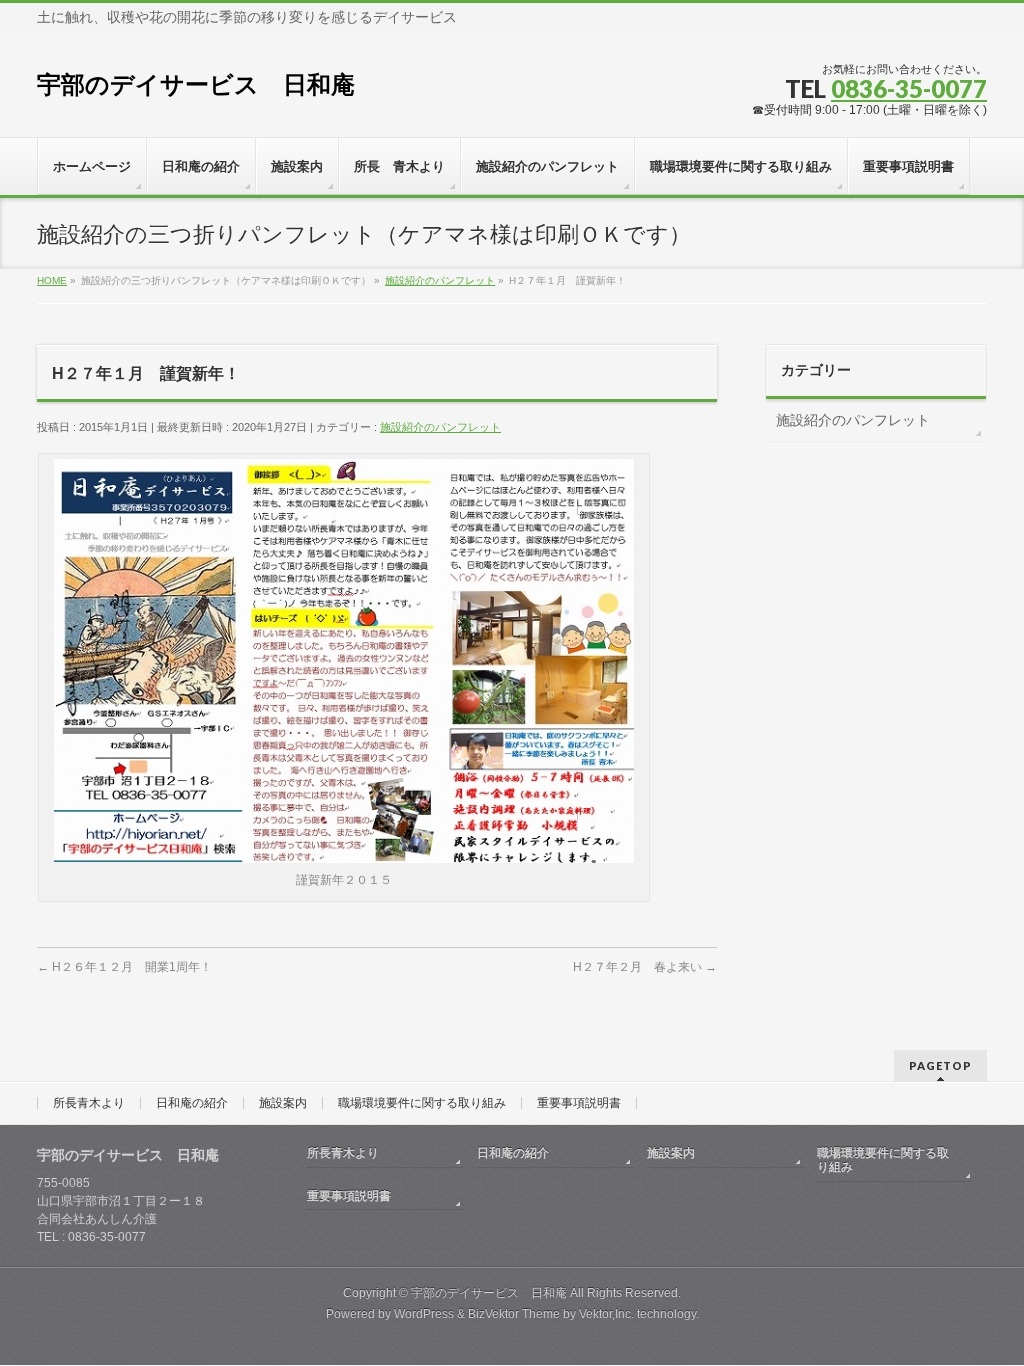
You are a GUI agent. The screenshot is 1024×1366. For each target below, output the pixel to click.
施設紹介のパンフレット (440, 427)
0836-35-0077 (909, 88)
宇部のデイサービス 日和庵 (196, 84)
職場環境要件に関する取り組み (422, 1103)
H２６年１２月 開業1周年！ (124, 967)
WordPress (424, 1314)
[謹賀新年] (344, 856)
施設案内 (283, 1103)
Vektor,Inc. (606, 1314)
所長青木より (89, 1103)
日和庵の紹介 (192, 1103)
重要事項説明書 (579, 1103)
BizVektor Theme (514, 1314)
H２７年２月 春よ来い (645, 967)
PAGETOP (940, 1065)
